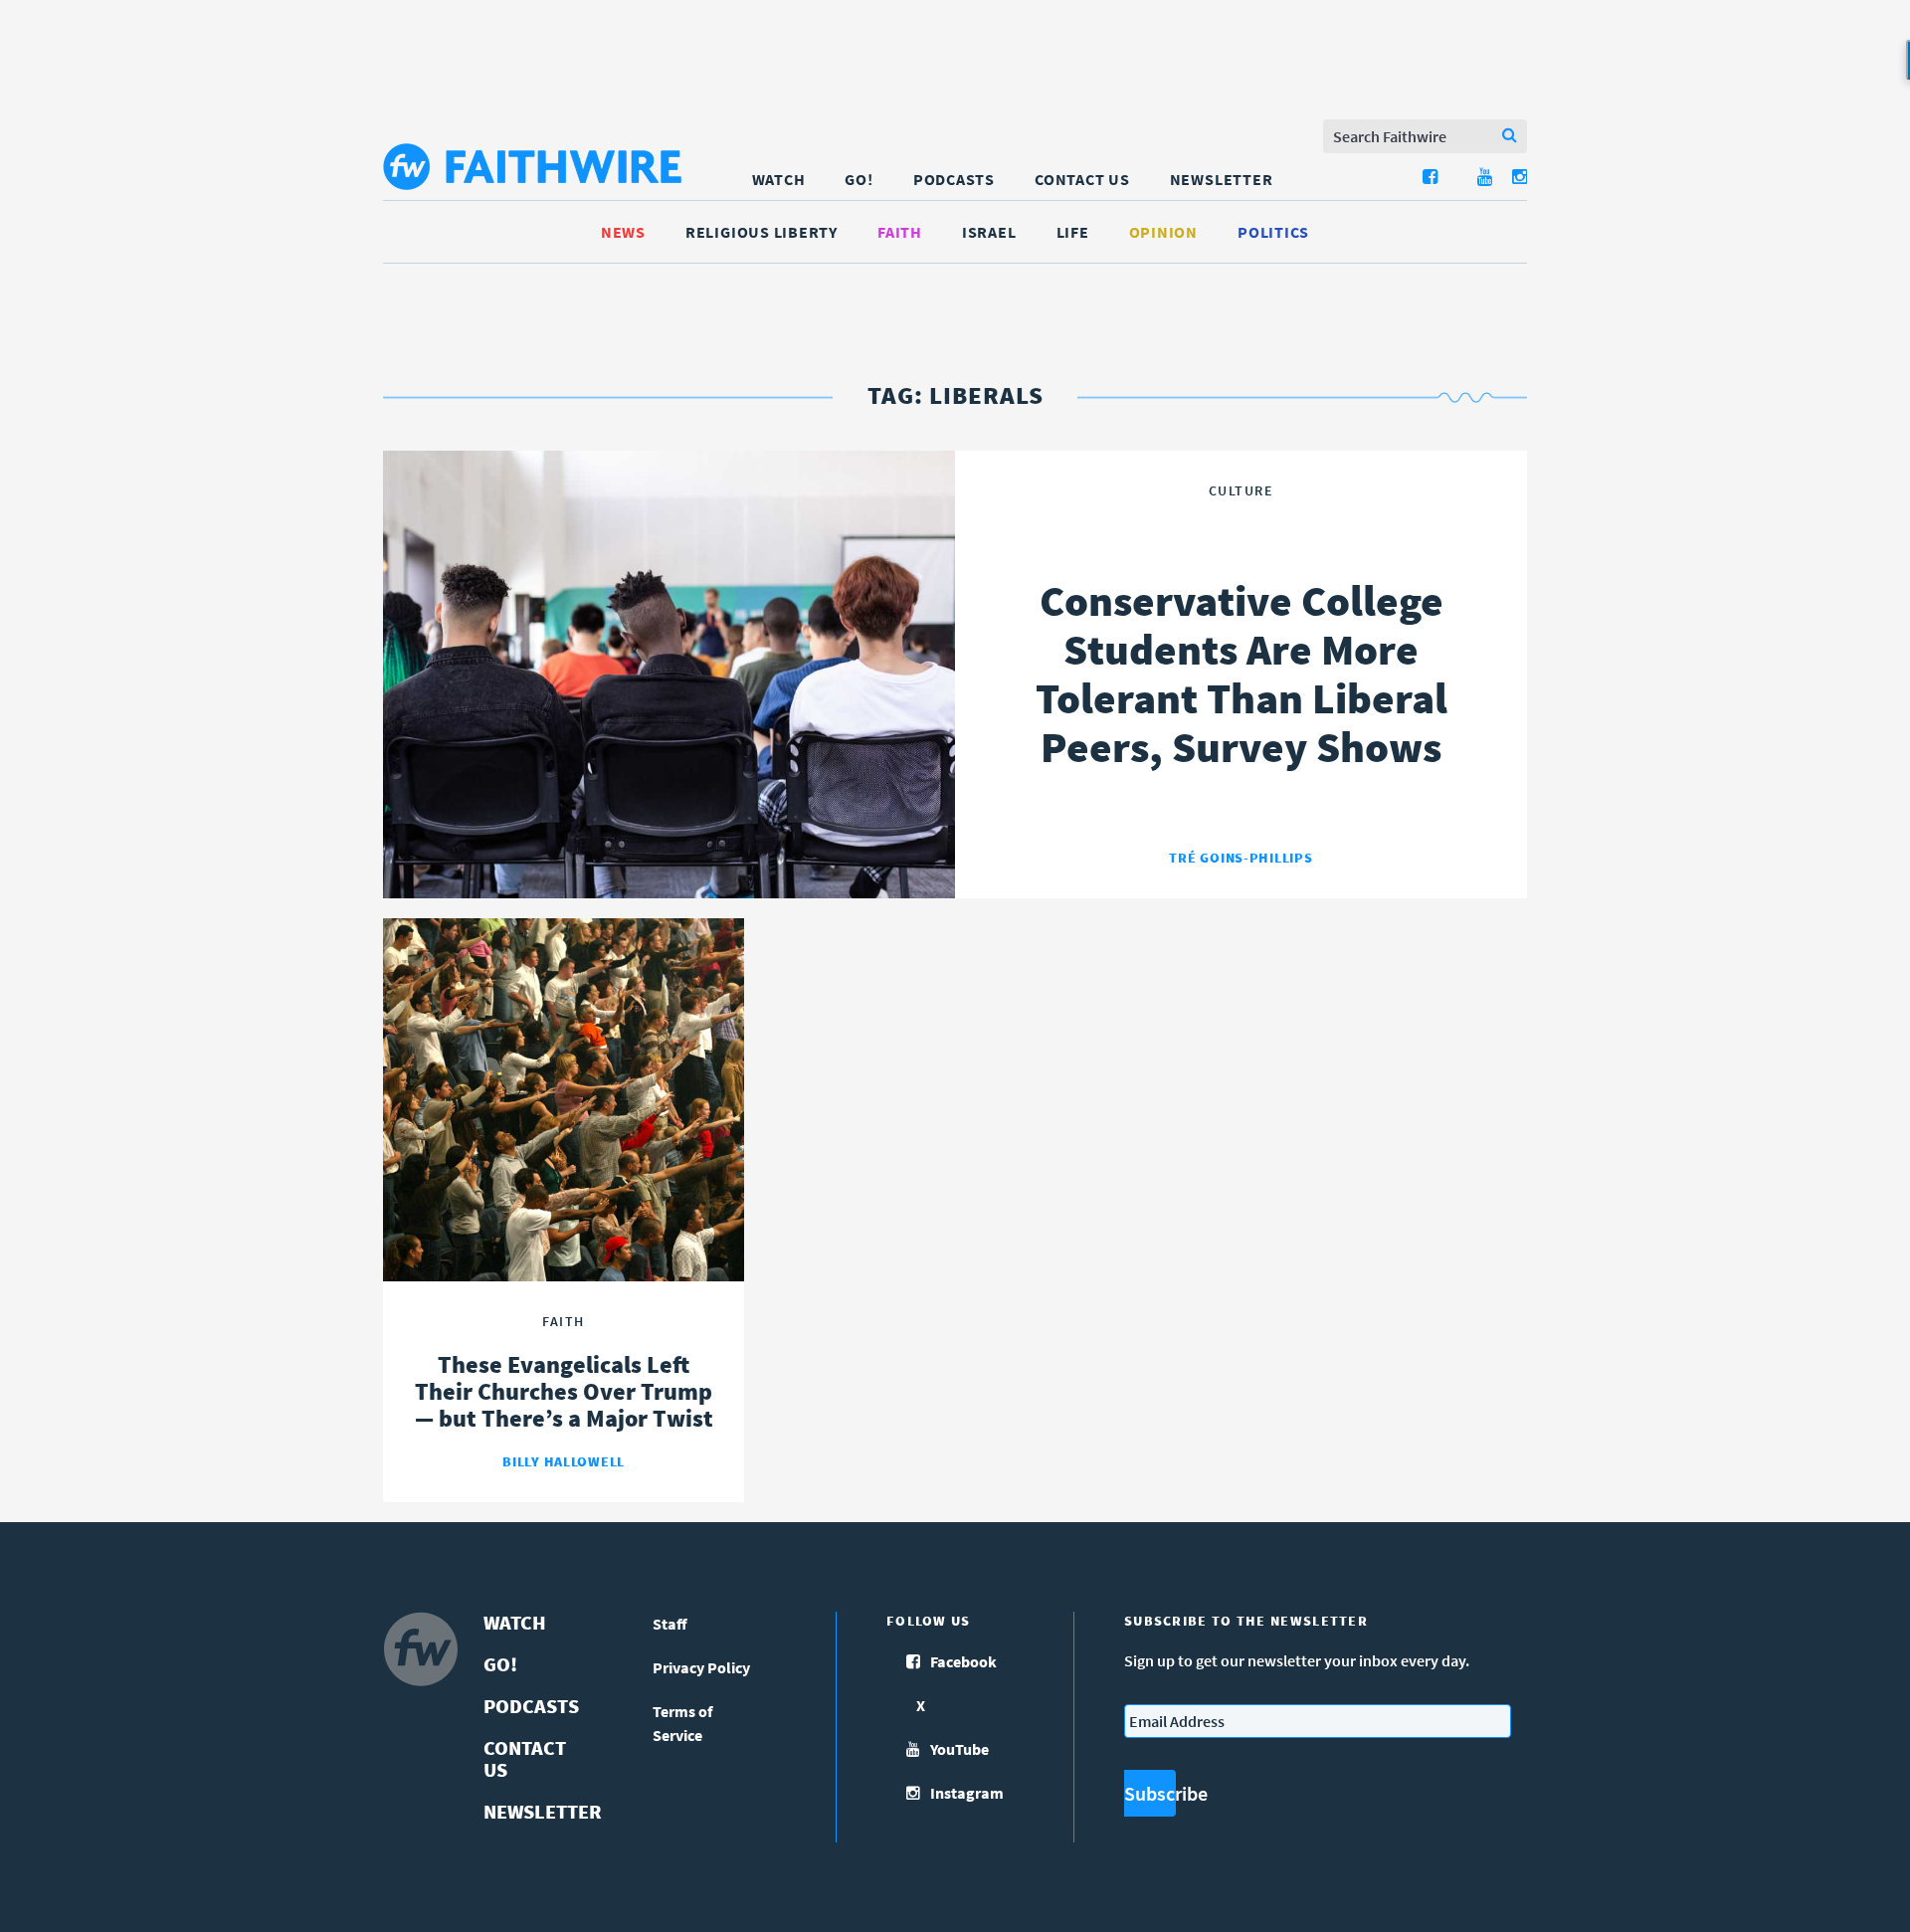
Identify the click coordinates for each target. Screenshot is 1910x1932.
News (623, 232)
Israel (989, 232)
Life (1073, 232)
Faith (900, 232)
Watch (779, 179)
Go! (859, 179)
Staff (670, 1624)
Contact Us (1082, 179)
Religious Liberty (762, 232)
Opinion (1163, 232)
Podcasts (954, 179)
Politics (1273, 232)
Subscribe (1150, 1793)
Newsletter (1222, 179)
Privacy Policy (701, 1667)
